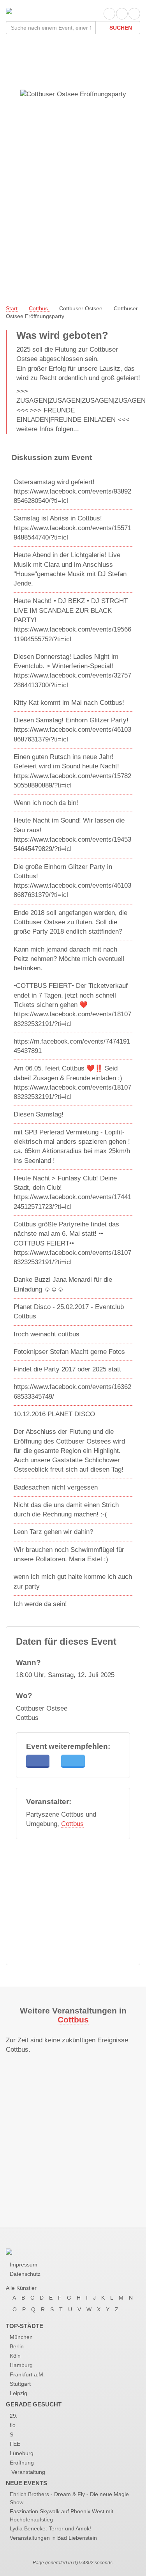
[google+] (134, 14)
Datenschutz (25, 2274)
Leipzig (18, 2393)
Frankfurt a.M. (27, 2374)
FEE (15, 2444)
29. (14, 2416)
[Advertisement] (73, 213)
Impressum (24, 2265)
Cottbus (72, 1824)
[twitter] (122, 14)
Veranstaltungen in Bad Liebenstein (53, 2538)
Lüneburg (22, 2453)
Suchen (120, 28)
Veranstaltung (27, 2472)
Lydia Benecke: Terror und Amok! (50, 2528)
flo (13, 2425)
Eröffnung (22, 2463)
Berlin (17, 2346)
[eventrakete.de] (9, 10)
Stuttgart (20, 2384)
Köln (15, 2356)
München (21, 2337)
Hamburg (21, 2365)
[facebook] (109, 14)
